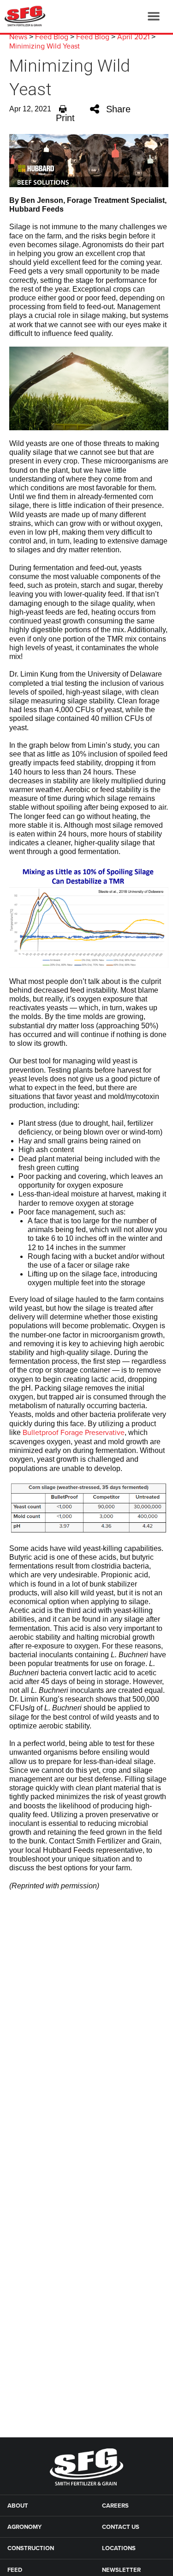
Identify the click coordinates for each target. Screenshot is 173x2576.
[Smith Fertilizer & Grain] (23, 16)
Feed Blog (52, 37)
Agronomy (24, 2527)
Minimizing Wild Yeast (45, 46)
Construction (31, 2548)
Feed (15, 2570)
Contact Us (121, 2527)
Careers (115, 2506)
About (18, 2506)
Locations (119, 2548)
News (18, 37)
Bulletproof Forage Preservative (74, 1433)
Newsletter (121, 2570)
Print (65, 118)
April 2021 (133, 37)
